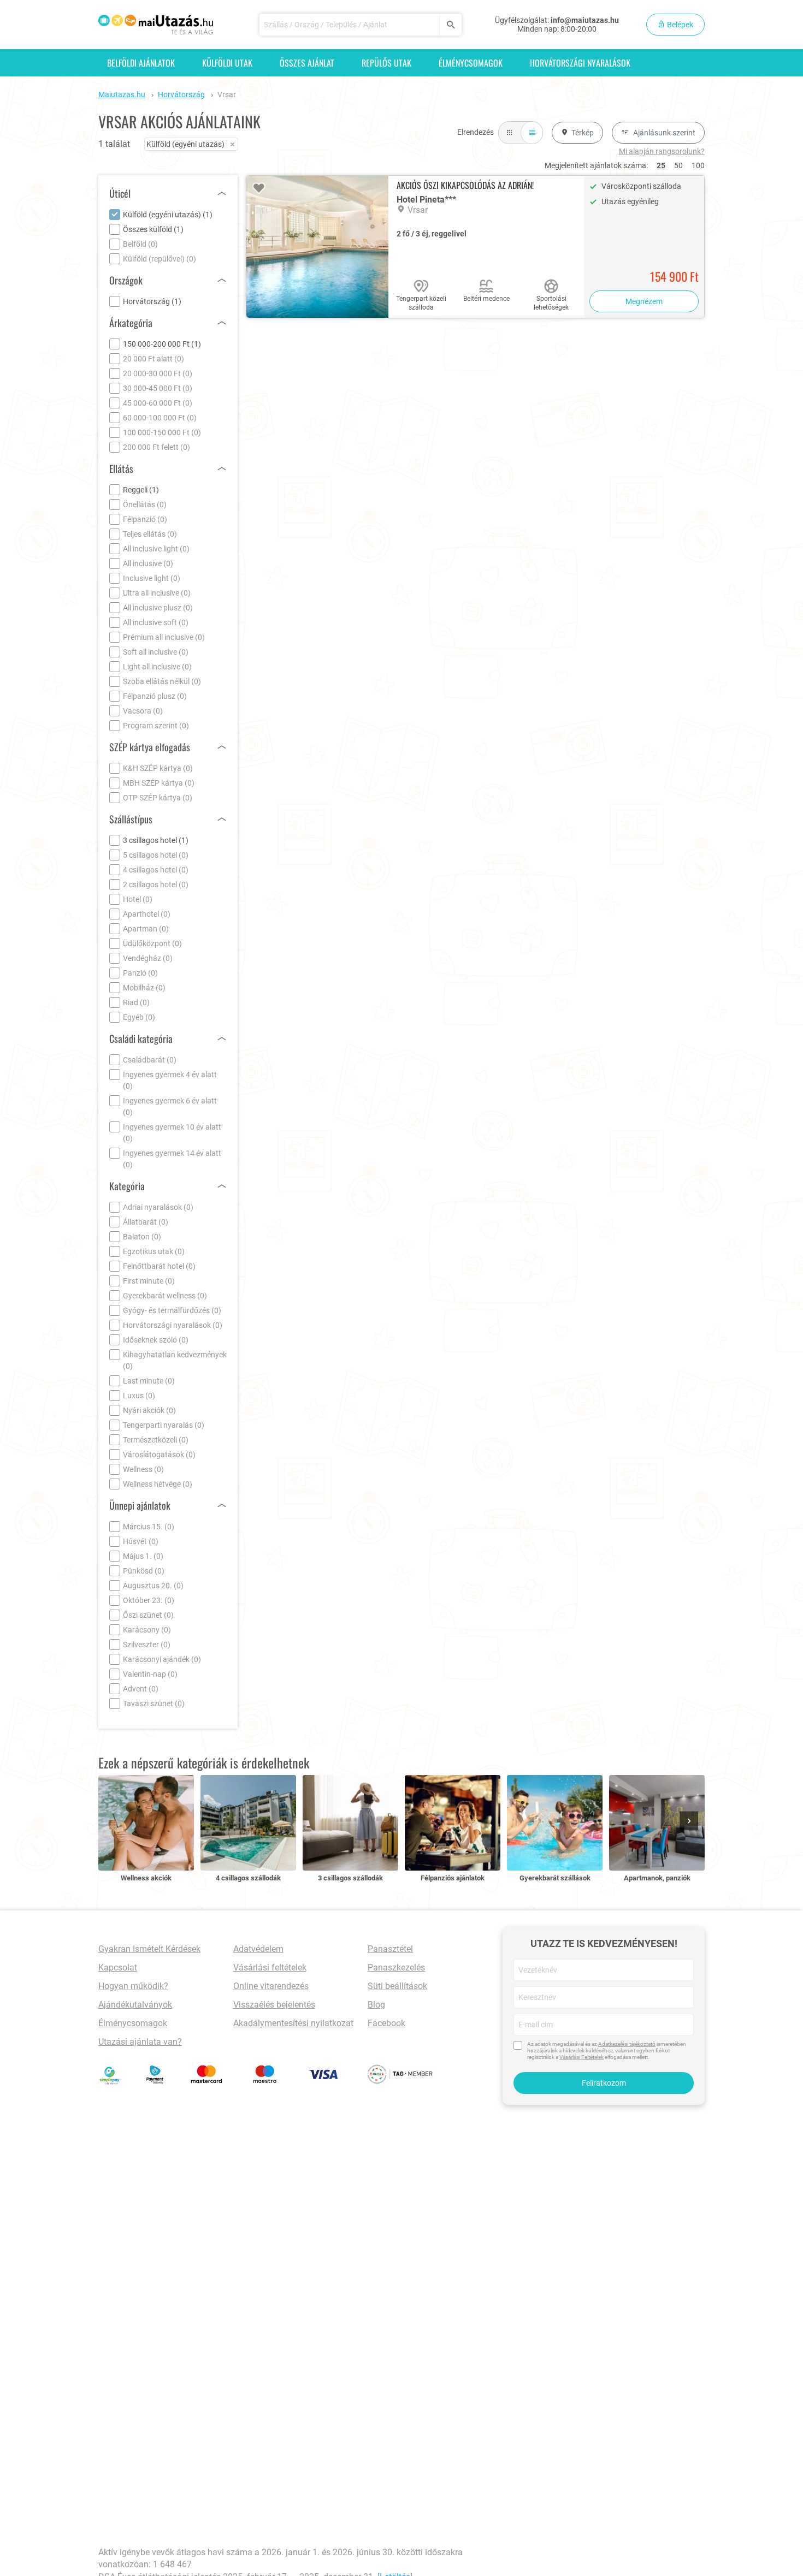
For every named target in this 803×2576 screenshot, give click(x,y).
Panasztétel (390, 1949)
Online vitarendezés (271, 1986)
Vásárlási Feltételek (581, 2057)
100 (698, 165)
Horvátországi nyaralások (580, 63)
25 (661, 165)
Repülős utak (386, 63)
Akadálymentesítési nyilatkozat (293, 2023)
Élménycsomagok (471, 63)
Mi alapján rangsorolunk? (662, 151)
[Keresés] (450, 25)
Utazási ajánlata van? (140, 2042)
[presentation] (691, 1822)
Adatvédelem (258, 1949)
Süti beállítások (397, 1986)
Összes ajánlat (307, 63)
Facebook (386, 2023)
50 (678, 165)
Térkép (583, 133)
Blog (376, 2005)
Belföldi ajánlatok (141, 63)
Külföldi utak (227, 63)
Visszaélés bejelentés (274, 2005)
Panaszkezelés (396, 1967)
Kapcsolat (118, 1967)
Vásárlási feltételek (270, 1967)
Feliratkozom (604, 2083)
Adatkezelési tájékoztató (627, 2044)
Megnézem (644, 301)
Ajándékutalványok (135, 2005)
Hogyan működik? (133, 1986)
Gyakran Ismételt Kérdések (149, 1949)
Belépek (679, 25)
